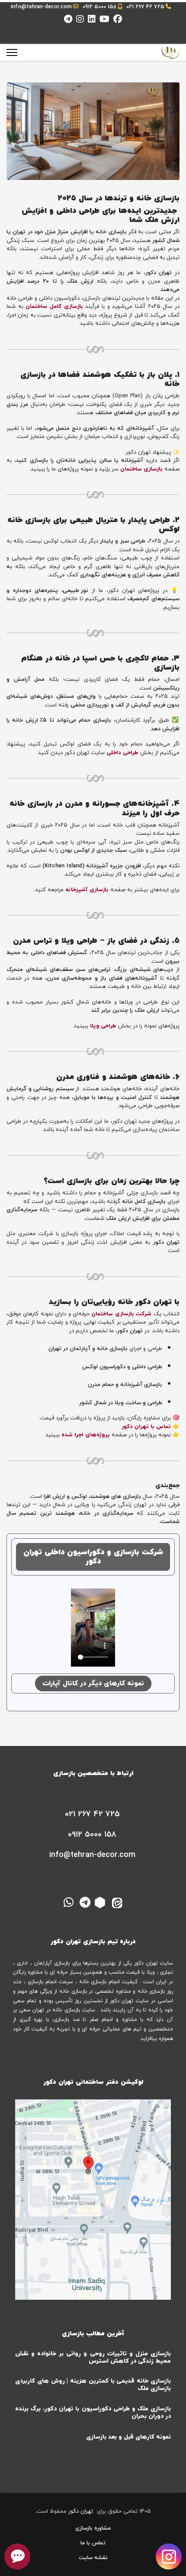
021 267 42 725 (145, 7)
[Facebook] (118, 20)
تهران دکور (81, 2511)
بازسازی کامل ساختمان (54, 307)
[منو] (12, 52)
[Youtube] (104, 20)
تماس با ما (93, 2543)
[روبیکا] (101, 1902)
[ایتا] (118, 1902)
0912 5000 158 (100, 7)
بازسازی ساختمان (141, 469)
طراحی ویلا (103, 1026)
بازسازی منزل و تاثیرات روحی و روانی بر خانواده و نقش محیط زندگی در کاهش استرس (93, 2357)
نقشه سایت (93, 2558)
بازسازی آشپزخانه (87, 890)
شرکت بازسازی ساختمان (121, 1314)
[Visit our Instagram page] (169, 2555)
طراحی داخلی (122, 753)
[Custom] (68, 20)
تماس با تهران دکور (146, 1427)
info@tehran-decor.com (41, 7)
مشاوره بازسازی (93, 2528)
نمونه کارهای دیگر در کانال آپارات (93, 1684)
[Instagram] (80, 20)
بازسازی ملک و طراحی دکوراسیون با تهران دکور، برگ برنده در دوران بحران (93, 2413)
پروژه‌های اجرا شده (86, 1435)
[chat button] (17, 2556)
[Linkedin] (92, 20)
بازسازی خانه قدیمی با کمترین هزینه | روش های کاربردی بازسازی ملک (93, 2385)
